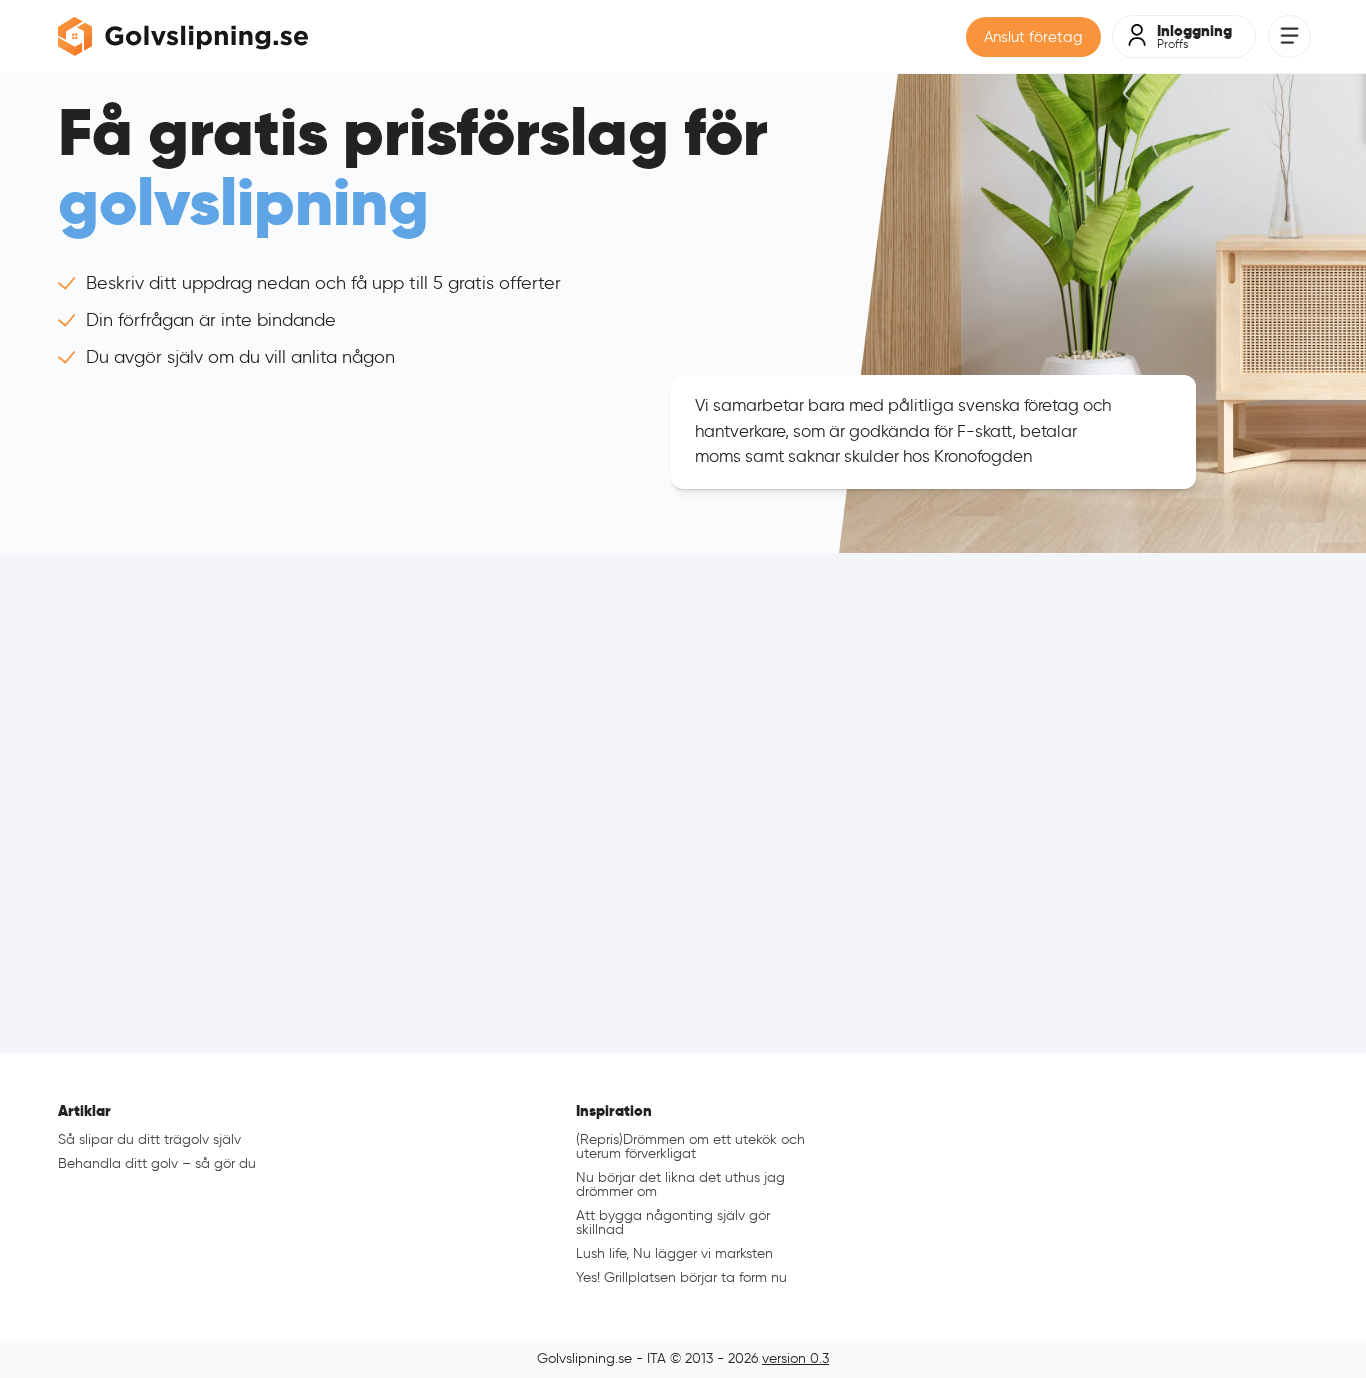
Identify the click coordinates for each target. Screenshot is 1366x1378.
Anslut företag (1033, 37)
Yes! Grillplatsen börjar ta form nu (681, 1277)
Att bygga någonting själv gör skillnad (673, 1222)
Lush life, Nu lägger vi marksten (674, 1253)
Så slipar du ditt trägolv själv (149, 1139)
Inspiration (614, 1110)
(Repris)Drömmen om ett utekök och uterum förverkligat (690, 1146)
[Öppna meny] (1289, 36)
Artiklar (84, 1110)
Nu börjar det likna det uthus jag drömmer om (680, 1184)
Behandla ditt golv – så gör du (157, 1163)
